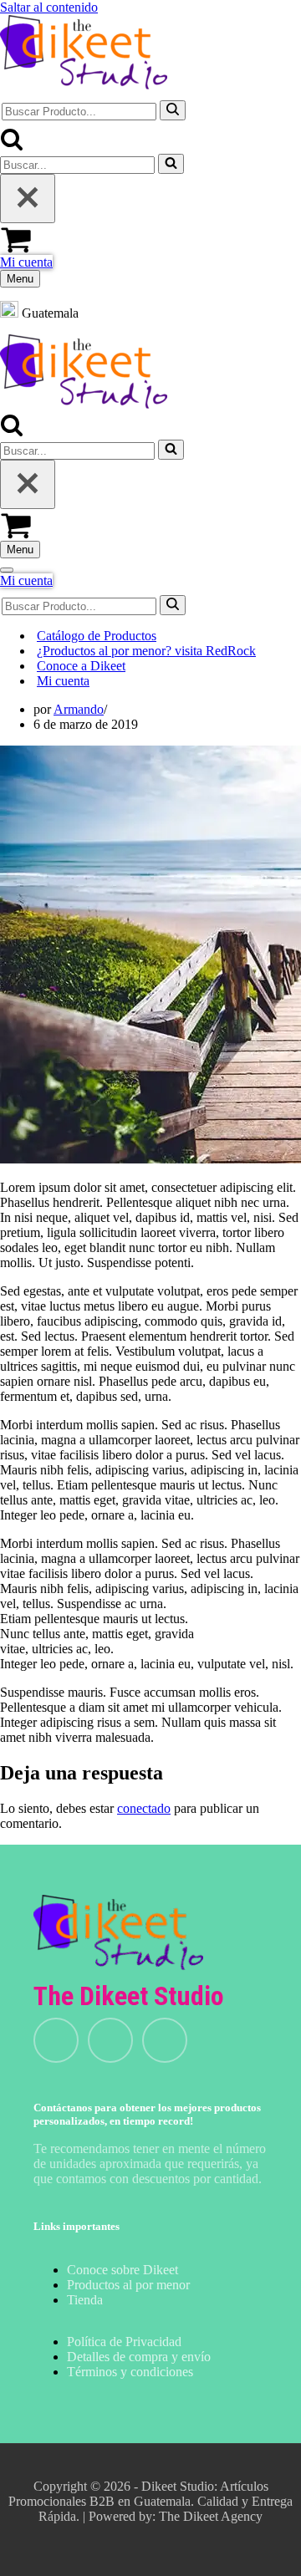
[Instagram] (56, 2040)
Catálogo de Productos (97, 636)
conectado (144, 1808)
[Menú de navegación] (7, 570)
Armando (79, 709)
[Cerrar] (28, 199)
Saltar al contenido (49, 7)
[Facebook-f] (165, 2040)
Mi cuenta (26, 262)
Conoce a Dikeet (81, 666)
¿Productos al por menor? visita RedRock (146, 651)
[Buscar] (173, 110)
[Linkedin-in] (110, 2040)
